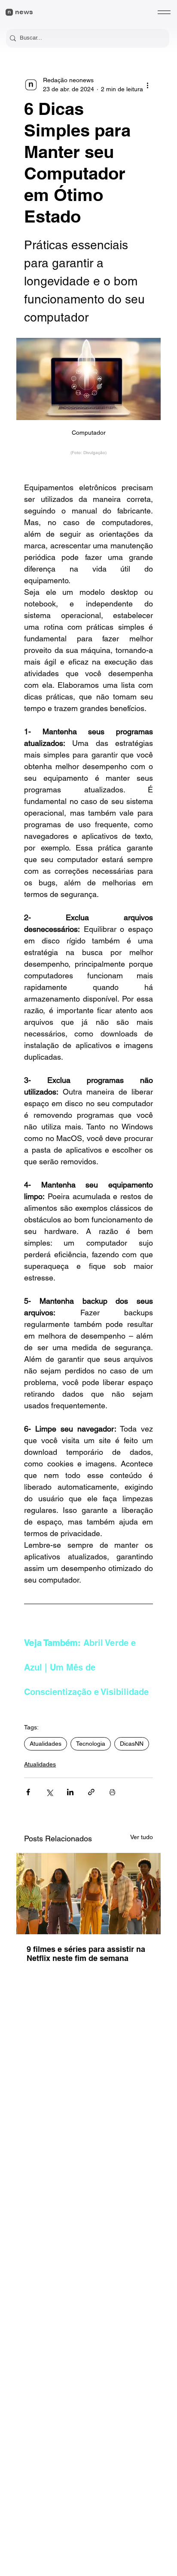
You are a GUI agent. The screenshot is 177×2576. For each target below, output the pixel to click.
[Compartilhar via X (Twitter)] (49, 1792)
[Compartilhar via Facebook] (28, 1792)
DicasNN (132, 1744)
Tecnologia (91, 1744)
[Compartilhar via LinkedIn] (70, 1792)
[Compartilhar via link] (91, 1792)
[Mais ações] (148, 85)
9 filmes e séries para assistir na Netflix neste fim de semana (86, 1954)
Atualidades (46, 1744)
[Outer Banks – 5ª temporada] (88, 1894)
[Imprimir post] (112, 1792)
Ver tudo (142, 1837)
